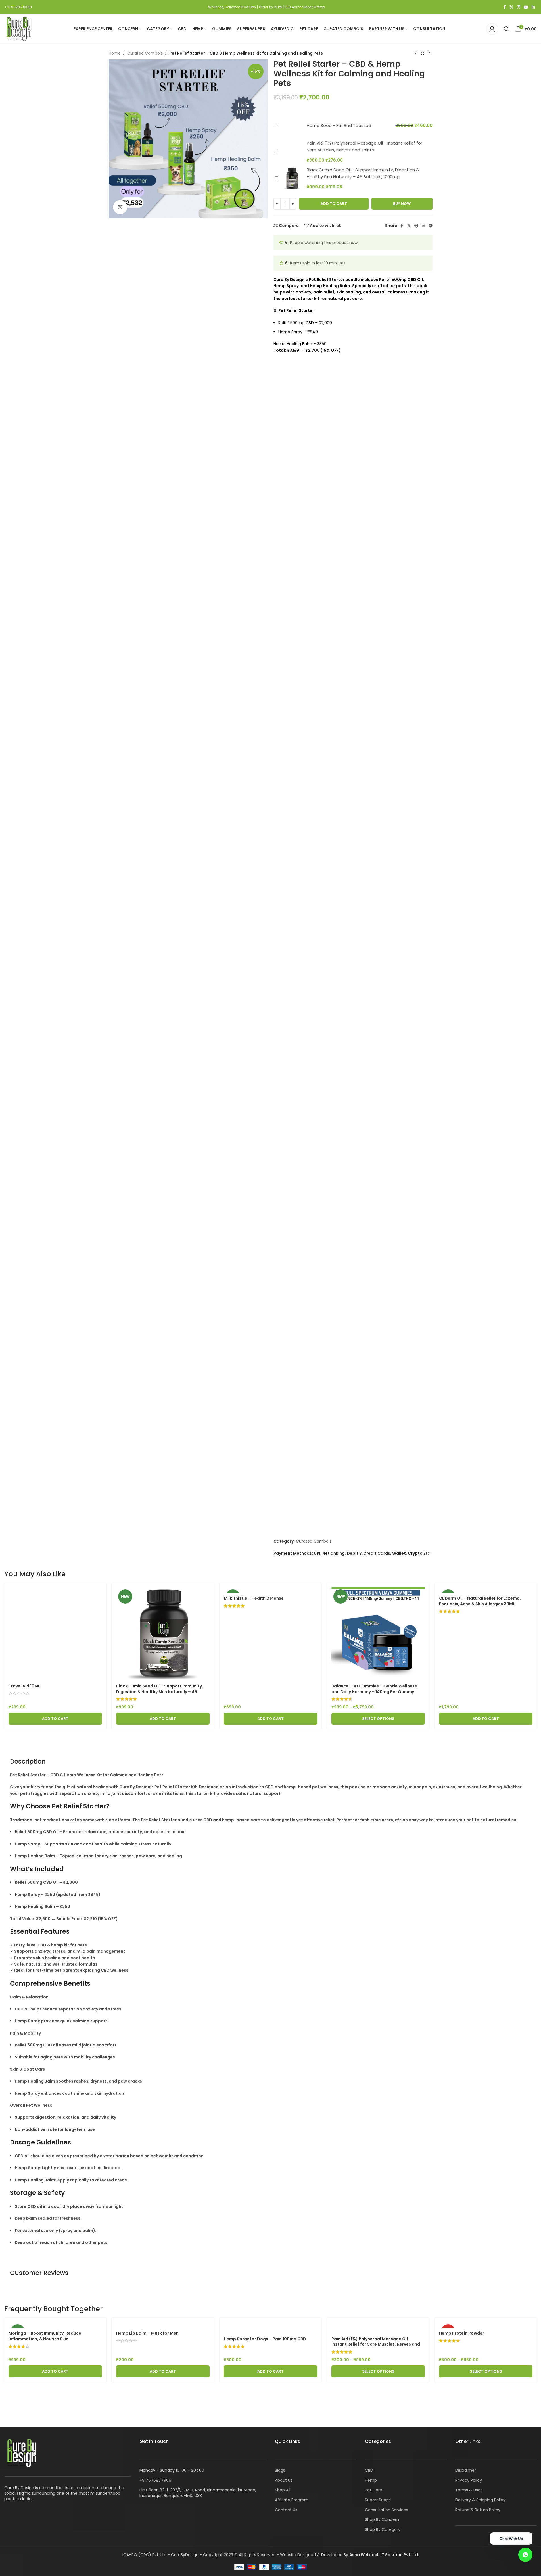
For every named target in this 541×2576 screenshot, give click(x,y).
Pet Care (374, 2490)
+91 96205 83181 (18, 7)
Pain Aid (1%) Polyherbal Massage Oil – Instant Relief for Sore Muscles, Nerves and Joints (376, 2344)
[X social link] (511, 7)
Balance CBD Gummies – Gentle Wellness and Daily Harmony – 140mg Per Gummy (374, 1689)
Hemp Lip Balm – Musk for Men (147, 2333)
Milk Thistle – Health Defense (254, 1598)
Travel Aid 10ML (24, 1686)
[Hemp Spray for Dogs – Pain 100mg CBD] (270, 2328)
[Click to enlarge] (120, 207)
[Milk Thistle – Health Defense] (270, 1590)
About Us (284, 2480)
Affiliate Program (292, 2500)
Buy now (402, 204)
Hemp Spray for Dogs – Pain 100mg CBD (265, 2339)
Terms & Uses (469, 2490)
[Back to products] (422, 53)
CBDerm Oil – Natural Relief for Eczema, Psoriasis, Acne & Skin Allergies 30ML (480, 1601)
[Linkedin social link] (533, 7)
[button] (55, 1719)
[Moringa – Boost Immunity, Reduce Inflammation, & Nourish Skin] (55, 2325)
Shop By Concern (382, 2519)
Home (115, 53)
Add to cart (334, 204)
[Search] (507, 29)
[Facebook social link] (504, 7)
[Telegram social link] (431, 226)
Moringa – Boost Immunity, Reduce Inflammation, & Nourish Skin (45, 2336)
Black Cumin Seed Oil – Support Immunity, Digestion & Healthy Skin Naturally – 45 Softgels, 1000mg (160, 1692)
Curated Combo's (145, 53)
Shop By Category (383, 2529)
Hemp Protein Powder (462, 2333)
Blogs (280, 2470)
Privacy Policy (469, 2480)
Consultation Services (387, 2510)
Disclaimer (466, 2470)
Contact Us (286, 2510)
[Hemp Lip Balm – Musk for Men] (163, 2325)
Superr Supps (378, 2500)
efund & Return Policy (479, 2510)
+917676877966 (155, 2480)
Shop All (283, 2490)
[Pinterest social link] (416, 226)
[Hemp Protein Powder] (486, 2325)
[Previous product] (415, 53)
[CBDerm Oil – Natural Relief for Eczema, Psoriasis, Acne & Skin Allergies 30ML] (486, 1590)
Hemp (371, 2480)
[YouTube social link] (526, 7)
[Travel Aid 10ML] (55, 1634)
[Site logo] (18, 29)
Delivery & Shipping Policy (480, 2500)
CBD (369, 2470)
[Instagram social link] (519, 7)
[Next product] (429, 53)
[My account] (492, 29)
